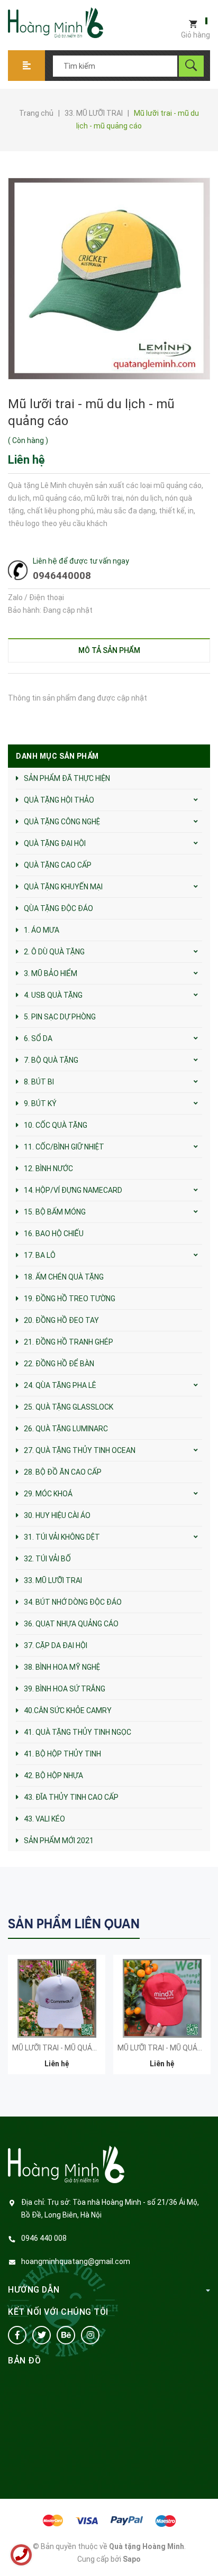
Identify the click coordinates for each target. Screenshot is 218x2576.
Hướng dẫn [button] (34, 2290)
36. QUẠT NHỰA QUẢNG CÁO (71, 1624)
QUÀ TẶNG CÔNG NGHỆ (62, 822)
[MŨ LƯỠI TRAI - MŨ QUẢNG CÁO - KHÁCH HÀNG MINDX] (162, 1998)
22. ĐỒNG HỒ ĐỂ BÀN (59, 1364)
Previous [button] (180, 1923)
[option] (57, 2020)
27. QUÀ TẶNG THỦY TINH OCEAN (80, 1450)
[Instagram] (90, 2335)
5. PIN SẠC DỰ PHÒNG (60, 1017)
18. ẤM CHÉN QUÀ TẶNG (64, 1277)
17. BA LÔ (40, 1255)
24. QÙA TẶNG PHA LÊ (60, 1385)
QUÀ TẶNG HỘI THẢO (59, 800)
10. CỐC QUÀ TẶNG (56, 1125)
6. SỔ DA (38, 1038)
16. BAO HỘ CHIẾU (54, 1234)
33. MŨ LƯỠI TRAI (53, 1580)
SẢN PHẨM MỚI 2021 (59, 1841)
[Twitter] (42, 2335)
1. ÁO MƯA (42, 930)
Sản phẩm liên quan (74, 1924)
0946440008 (62, 576)
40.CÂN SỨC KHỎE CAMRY (68, 1710)
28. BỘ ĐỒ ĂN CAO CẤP (63, 1472)
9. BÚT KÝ (40, 1103)
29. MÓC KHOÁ (48, 1494)
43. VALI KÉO (44, 1819)
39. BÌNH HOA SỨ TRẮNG (65, 1689)
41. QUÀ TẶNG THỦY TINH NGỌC (78, 1732)
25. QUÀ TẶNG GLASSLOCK (69, 1407)
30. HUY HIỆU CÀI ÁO (57, 1515)
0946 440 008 (44, 2238)
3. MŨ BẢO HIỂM (51, 973)
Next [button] (201, 1923)
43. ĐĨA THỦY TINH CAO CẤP (71, 1797)
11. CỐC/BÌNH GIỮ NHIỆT (64, 1147)
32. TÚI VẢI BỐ (47, 1559)
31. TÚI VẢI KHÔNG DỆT (62, 1537)
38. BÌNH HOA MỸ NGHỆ (62, 1667)
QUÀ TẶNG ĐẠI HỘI (55, 843)
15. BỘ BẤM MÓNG (55, 1212)
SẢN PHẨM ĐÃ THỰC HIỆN (67, 778)
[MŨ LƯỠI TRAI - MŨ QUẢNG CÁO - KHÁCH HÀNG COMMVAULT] (57, 1998)
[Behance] (66, 2335)
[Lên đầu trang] (205, 2551)
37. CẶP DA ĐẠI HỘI (56, 1645)
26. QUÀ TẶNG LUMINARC (66, 1429)
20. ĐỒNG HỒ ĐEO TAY (61, 1320)
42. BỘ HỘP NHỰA (53, 1775)
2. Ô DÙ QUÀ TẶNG (54, 952)
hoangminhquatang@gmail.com (76, 2261)
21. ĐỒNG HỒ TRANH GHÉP (69, 1342)
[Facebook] (17, 2335)
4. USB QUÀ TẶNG (53, 995)
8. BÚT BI (39, 1082)
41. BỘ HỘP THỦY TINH (62, 1754)
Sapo (132, 2559)
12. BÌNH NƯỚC (48, 1169)
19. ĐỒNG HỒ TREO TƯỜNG (70, 1299)
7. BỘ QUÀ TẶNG (51, 1060)
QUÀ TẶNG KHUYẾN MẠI (63, 887)
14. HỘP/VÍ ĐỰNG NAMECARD (73, 1190)
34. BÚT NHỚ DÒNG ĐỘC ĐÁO (73, 1602)
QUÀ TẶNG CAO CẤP (58, 865)
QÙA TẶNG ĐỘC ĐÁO (58, 908)
